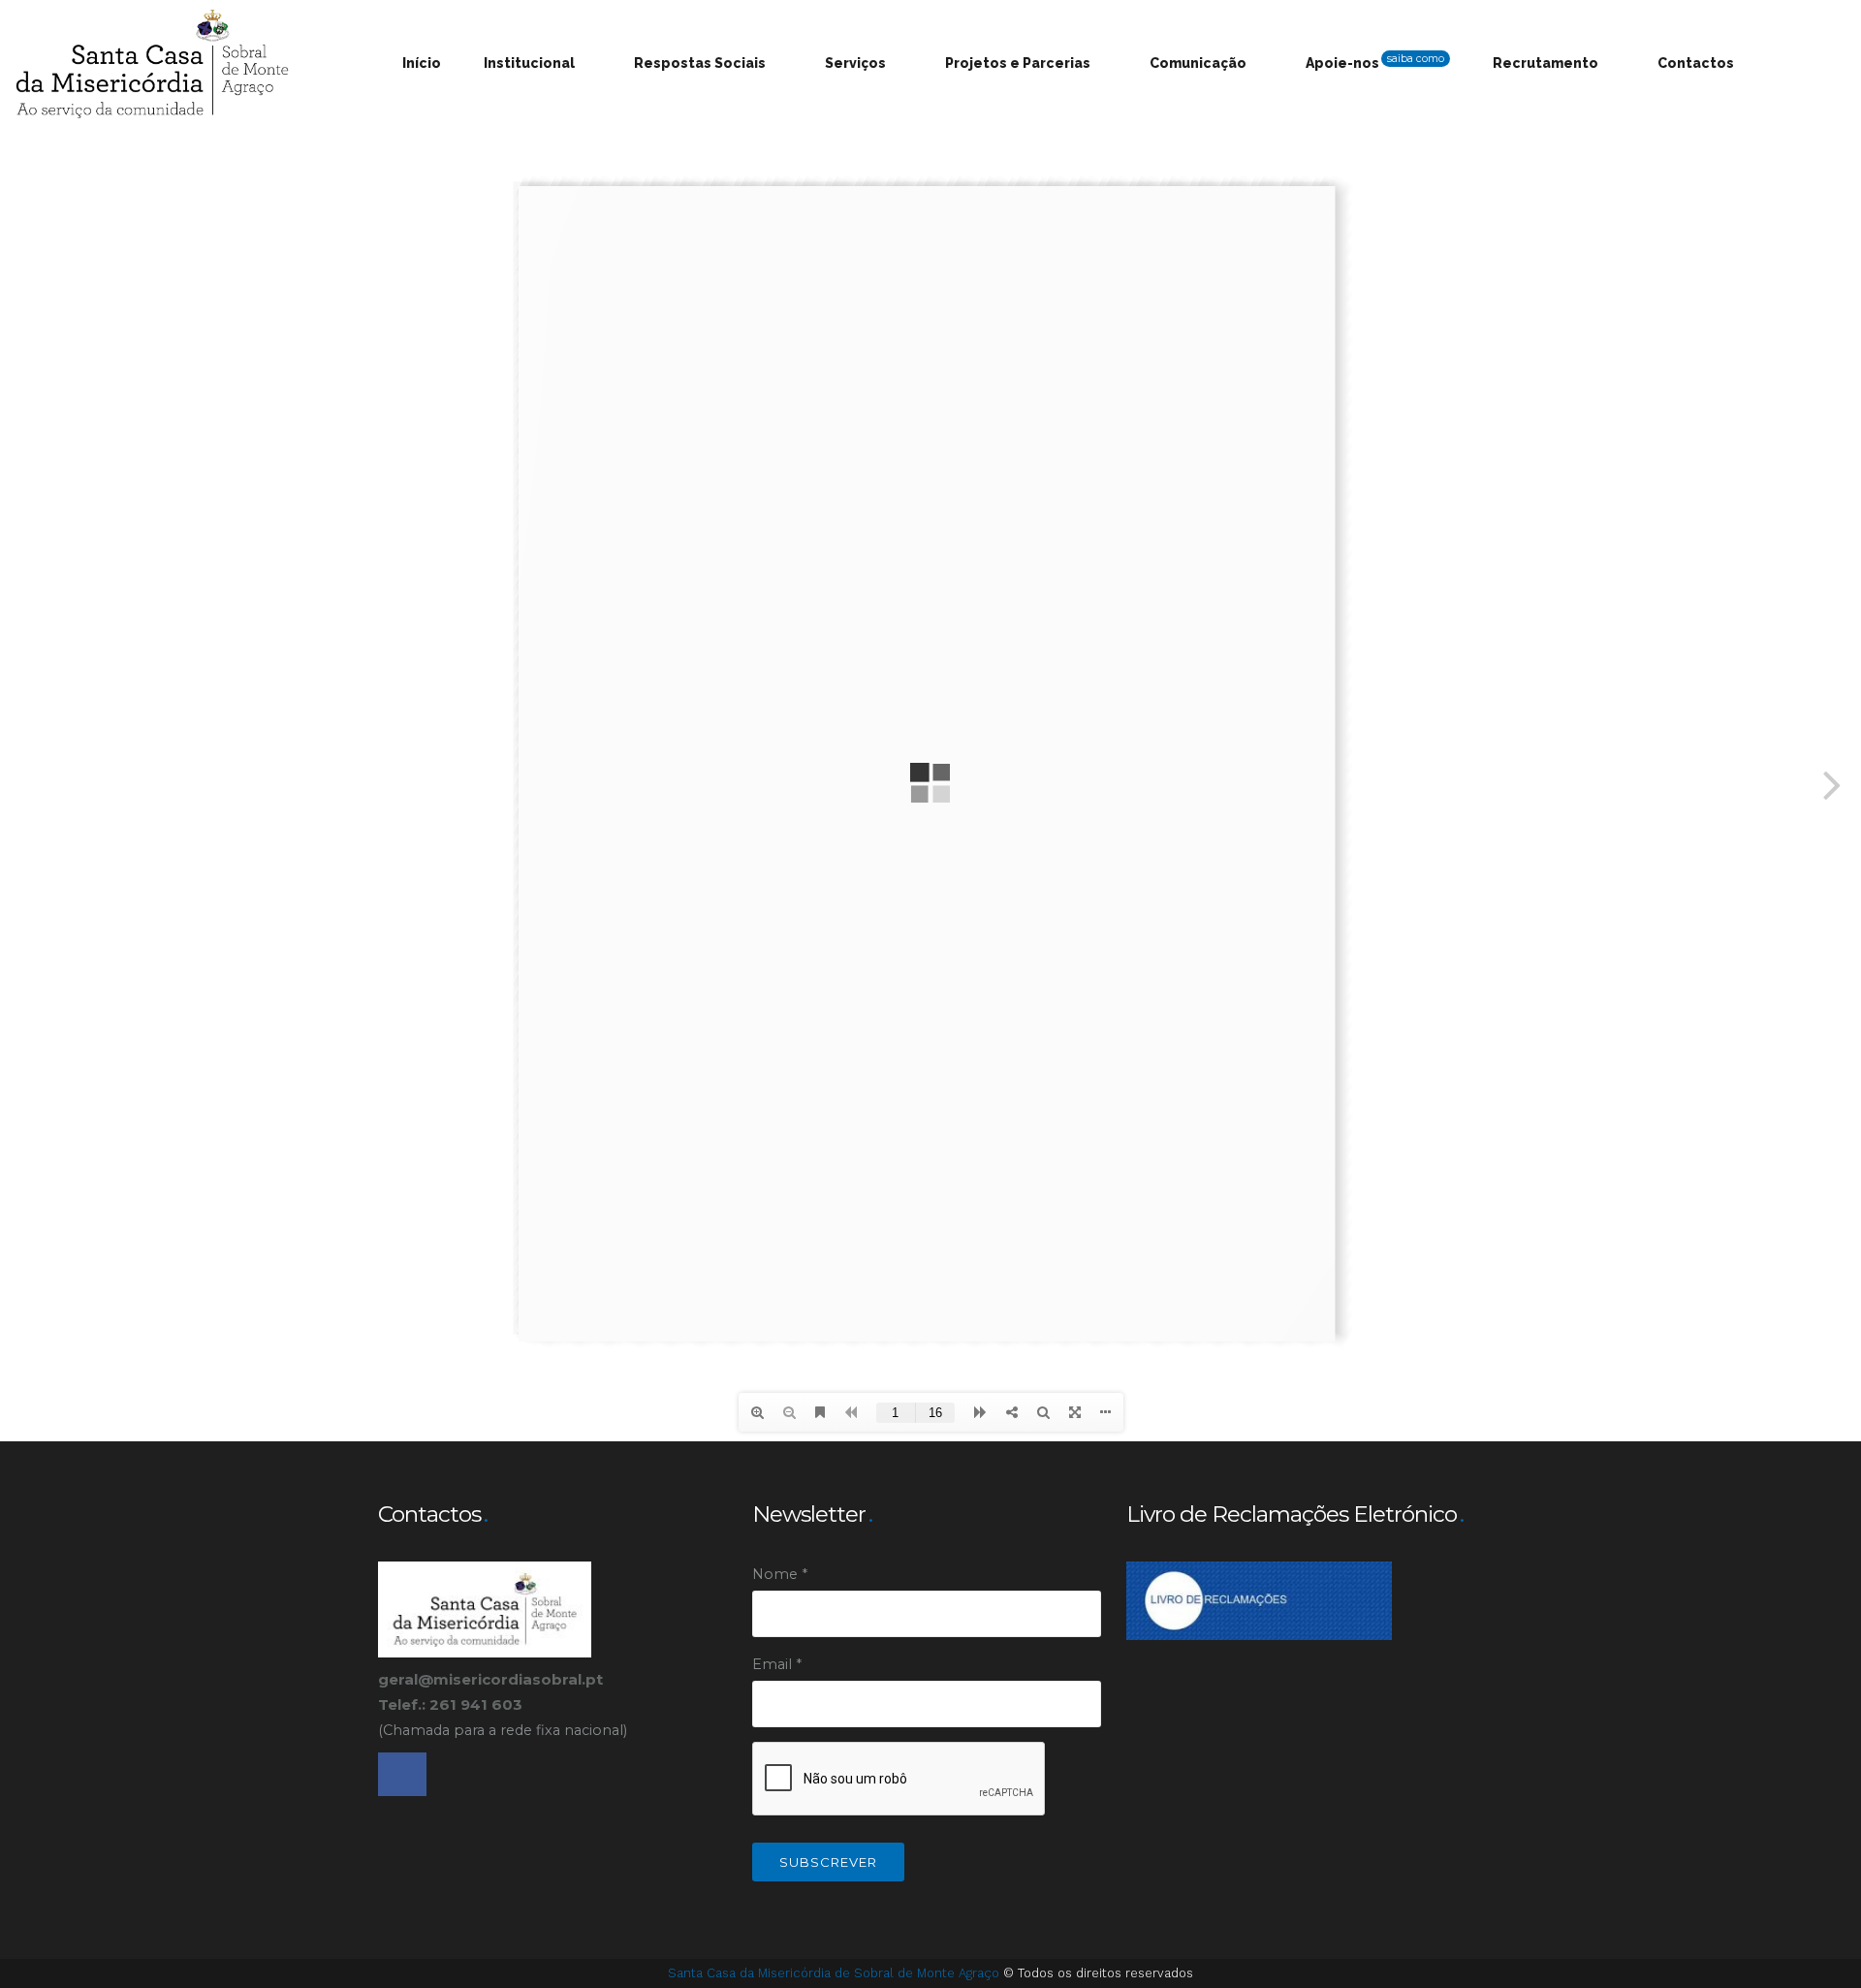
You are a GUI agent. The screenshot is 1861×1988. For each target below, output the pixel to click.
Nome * (780, 1574)
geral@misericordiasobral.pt (490, 1679)
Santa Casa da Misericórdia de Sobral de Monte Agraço (836, 1973)
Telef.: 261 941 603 (452, 1704)
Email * (777, 1664)
